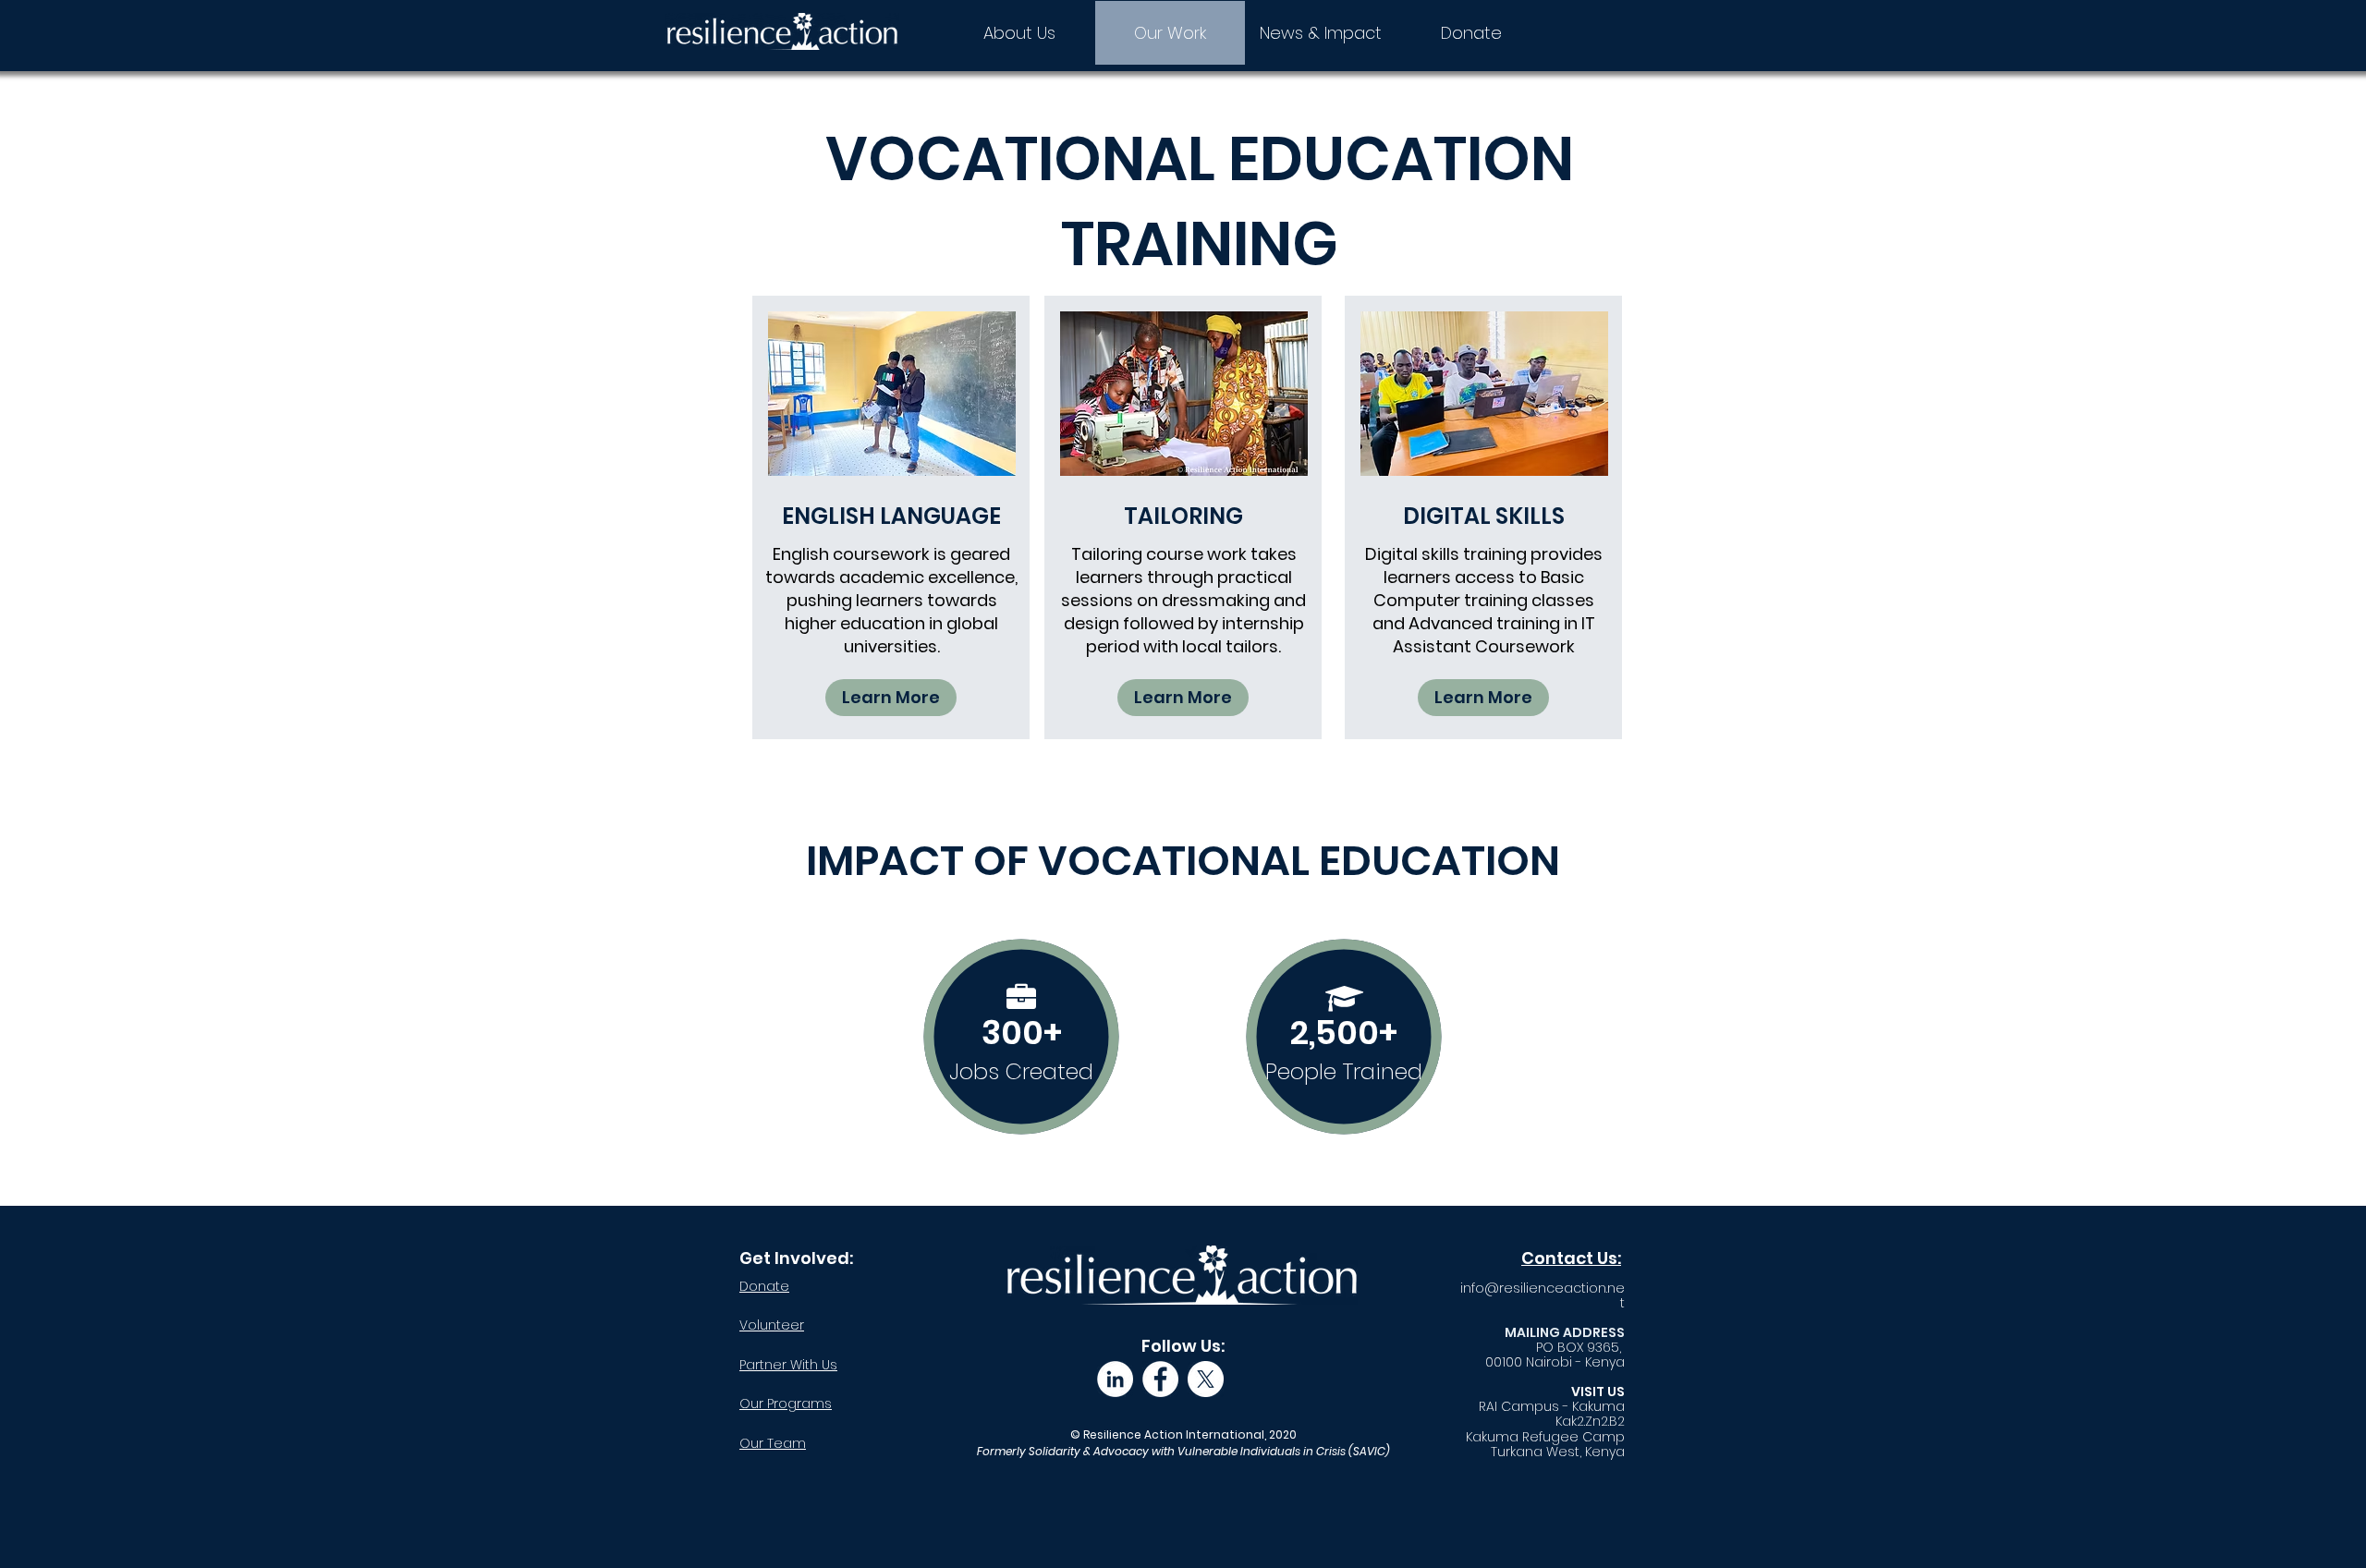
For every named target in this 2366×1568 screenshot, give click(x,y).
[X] (1206, 1379)
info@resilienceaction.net (1543, 1295)
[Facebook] (1160, 1379)
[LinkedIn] (1115, 1379)
